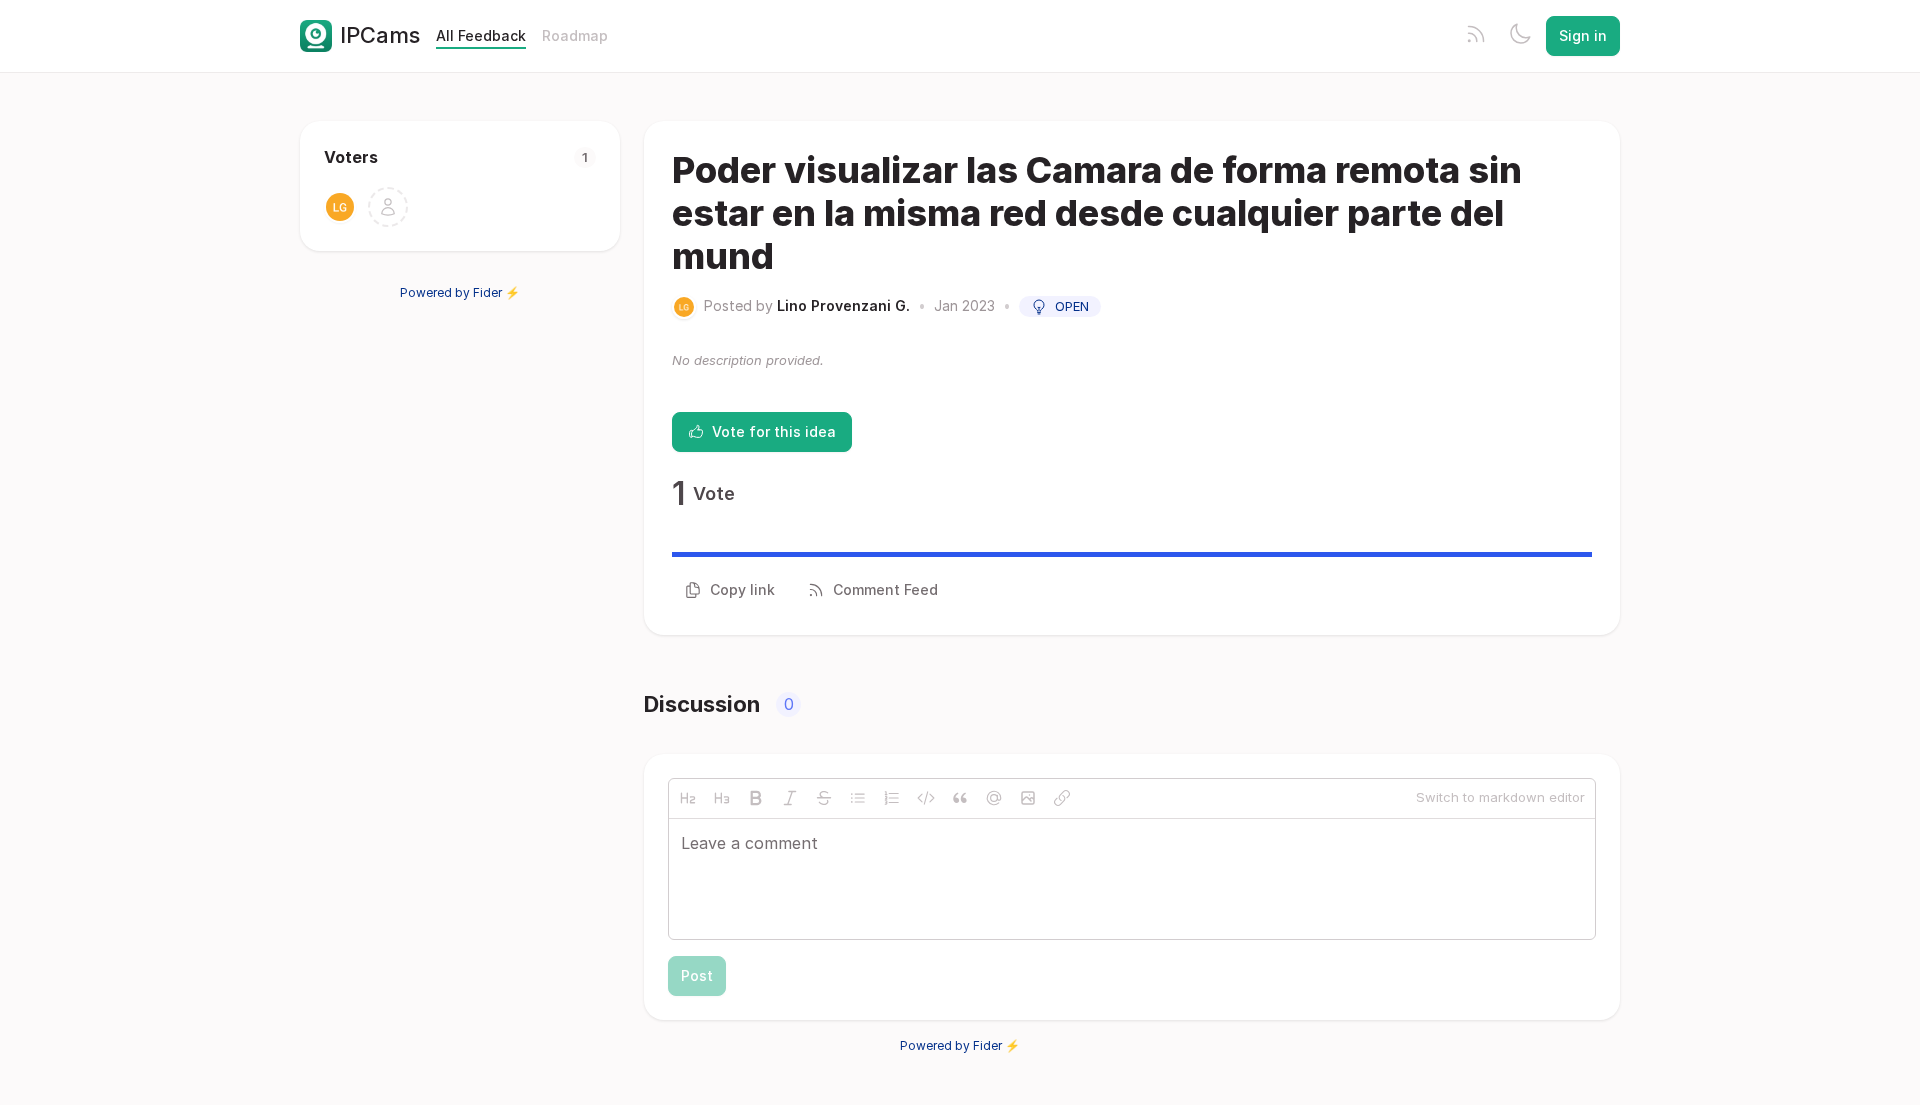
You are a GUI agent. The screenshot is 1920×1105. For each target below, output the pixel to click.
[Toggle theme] (1520, 36)
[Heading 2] (688, 798)
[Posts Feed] (1476, 36)
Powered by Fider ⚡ (460, 292)
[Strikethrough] (824, 798)
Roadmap (575, 35)
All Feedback (481, 35)
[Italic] (790, 798)
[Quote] (960, 798)
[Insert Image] (1028, 798)
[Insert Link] (1062, 798)
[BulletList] (858, 798)
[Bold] (756, 798)
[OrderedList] (892, 798)
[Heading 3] (722, 798)
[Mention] (994, 798)
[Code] (926, 798)
